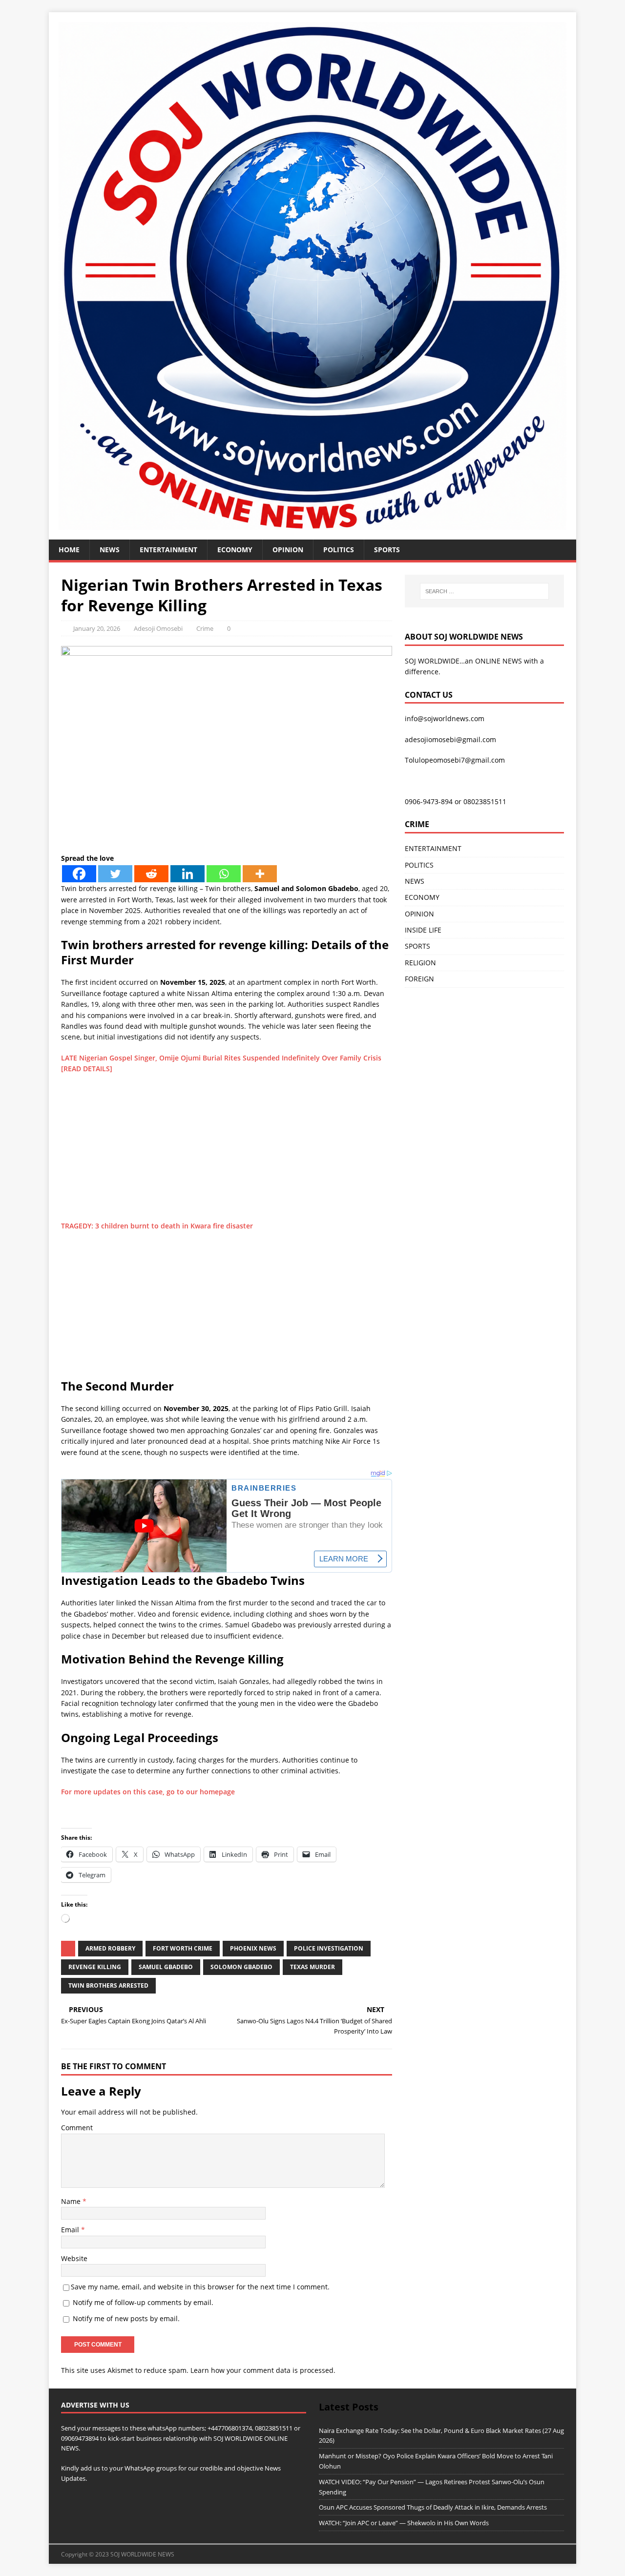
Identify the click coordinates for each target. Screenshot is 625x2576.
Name (72, 2201)
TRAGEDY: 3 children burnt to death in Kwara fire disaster (157, 1226)
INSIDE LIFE (423, 930)
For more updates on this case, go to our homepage (148, 1792)
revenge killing (95, 1967)
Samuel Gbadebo (166, 1967)
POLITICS (339, 550)
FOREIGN (419, 979)
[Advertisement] (227, 1152)
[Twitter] (115, 874)
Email (71, 2230)
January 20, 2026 (97, 628)
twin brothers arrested (108, 1985)
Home (69, 550)
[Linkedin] (187, 874)
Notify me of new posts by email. (126, 2318)
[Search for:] (484, 591)
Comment (77, 2128)
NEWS (110, 550)
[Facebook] (79, 874)
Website (74, 2258)
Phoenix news (253, 1948)
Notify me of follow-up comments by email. (143, 2302)
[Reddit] (151, 874)
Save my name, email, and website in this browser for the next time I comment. (200, 2287)
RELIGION (420, 963)
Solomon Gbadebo (241, 1967)
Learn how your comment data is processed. (263, 2370)
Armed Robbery (110, 1948)
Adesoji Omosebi (158, 628)
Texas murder (312, 1967)
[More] (260, 874)
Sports (387, 550)
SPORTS (417, 946)
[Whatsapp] (224, 874)
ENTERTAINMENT (168, 550)
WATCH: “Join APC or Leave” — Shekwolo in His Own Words (404, 2523)
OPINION (288, 550)
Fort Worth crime (183, 1948)
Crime (205, 628)
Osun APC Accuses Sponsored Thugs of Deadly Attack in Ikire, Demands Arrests (433, 2507)
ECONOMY (235, 550)
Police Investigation (329, 1948)
